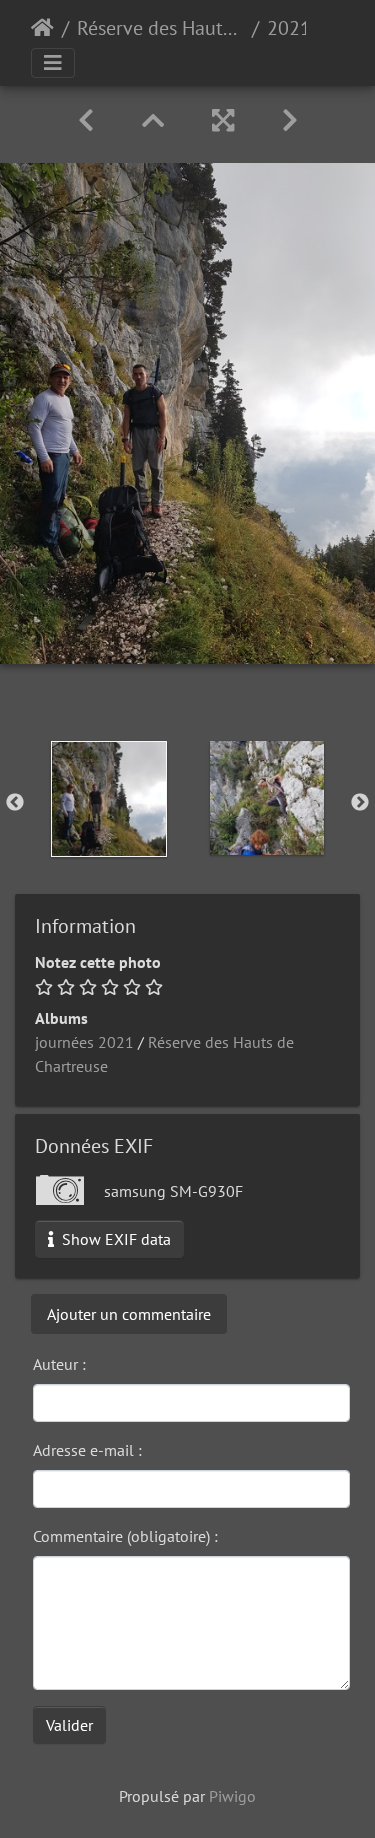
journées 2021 (84, 1042)
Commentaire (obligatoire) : (125, 1536)
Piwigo (232, 1796)
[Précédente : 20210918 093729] (86, 120)
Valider (69, 1725)
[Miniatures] (153, 120)
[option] (109, 799)
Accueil (42, 28)
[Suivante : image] (290, 120)
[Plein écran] (223, 120)
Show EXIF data (114, 1239)
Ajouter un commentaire (129, 1314)
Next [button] (360, 803)
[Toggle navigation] (53, 63)
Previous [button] (15, 803)
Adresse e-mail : (87, 1450)
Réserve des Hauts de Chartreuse (160, 28)
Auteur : (59, 1364)
